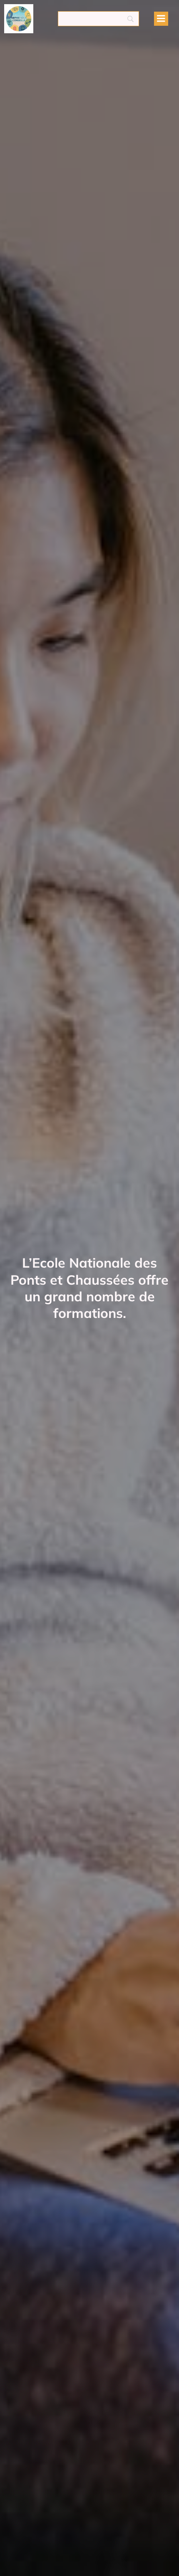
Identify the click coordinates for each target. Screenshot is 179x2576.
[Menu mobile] (161, 19)
